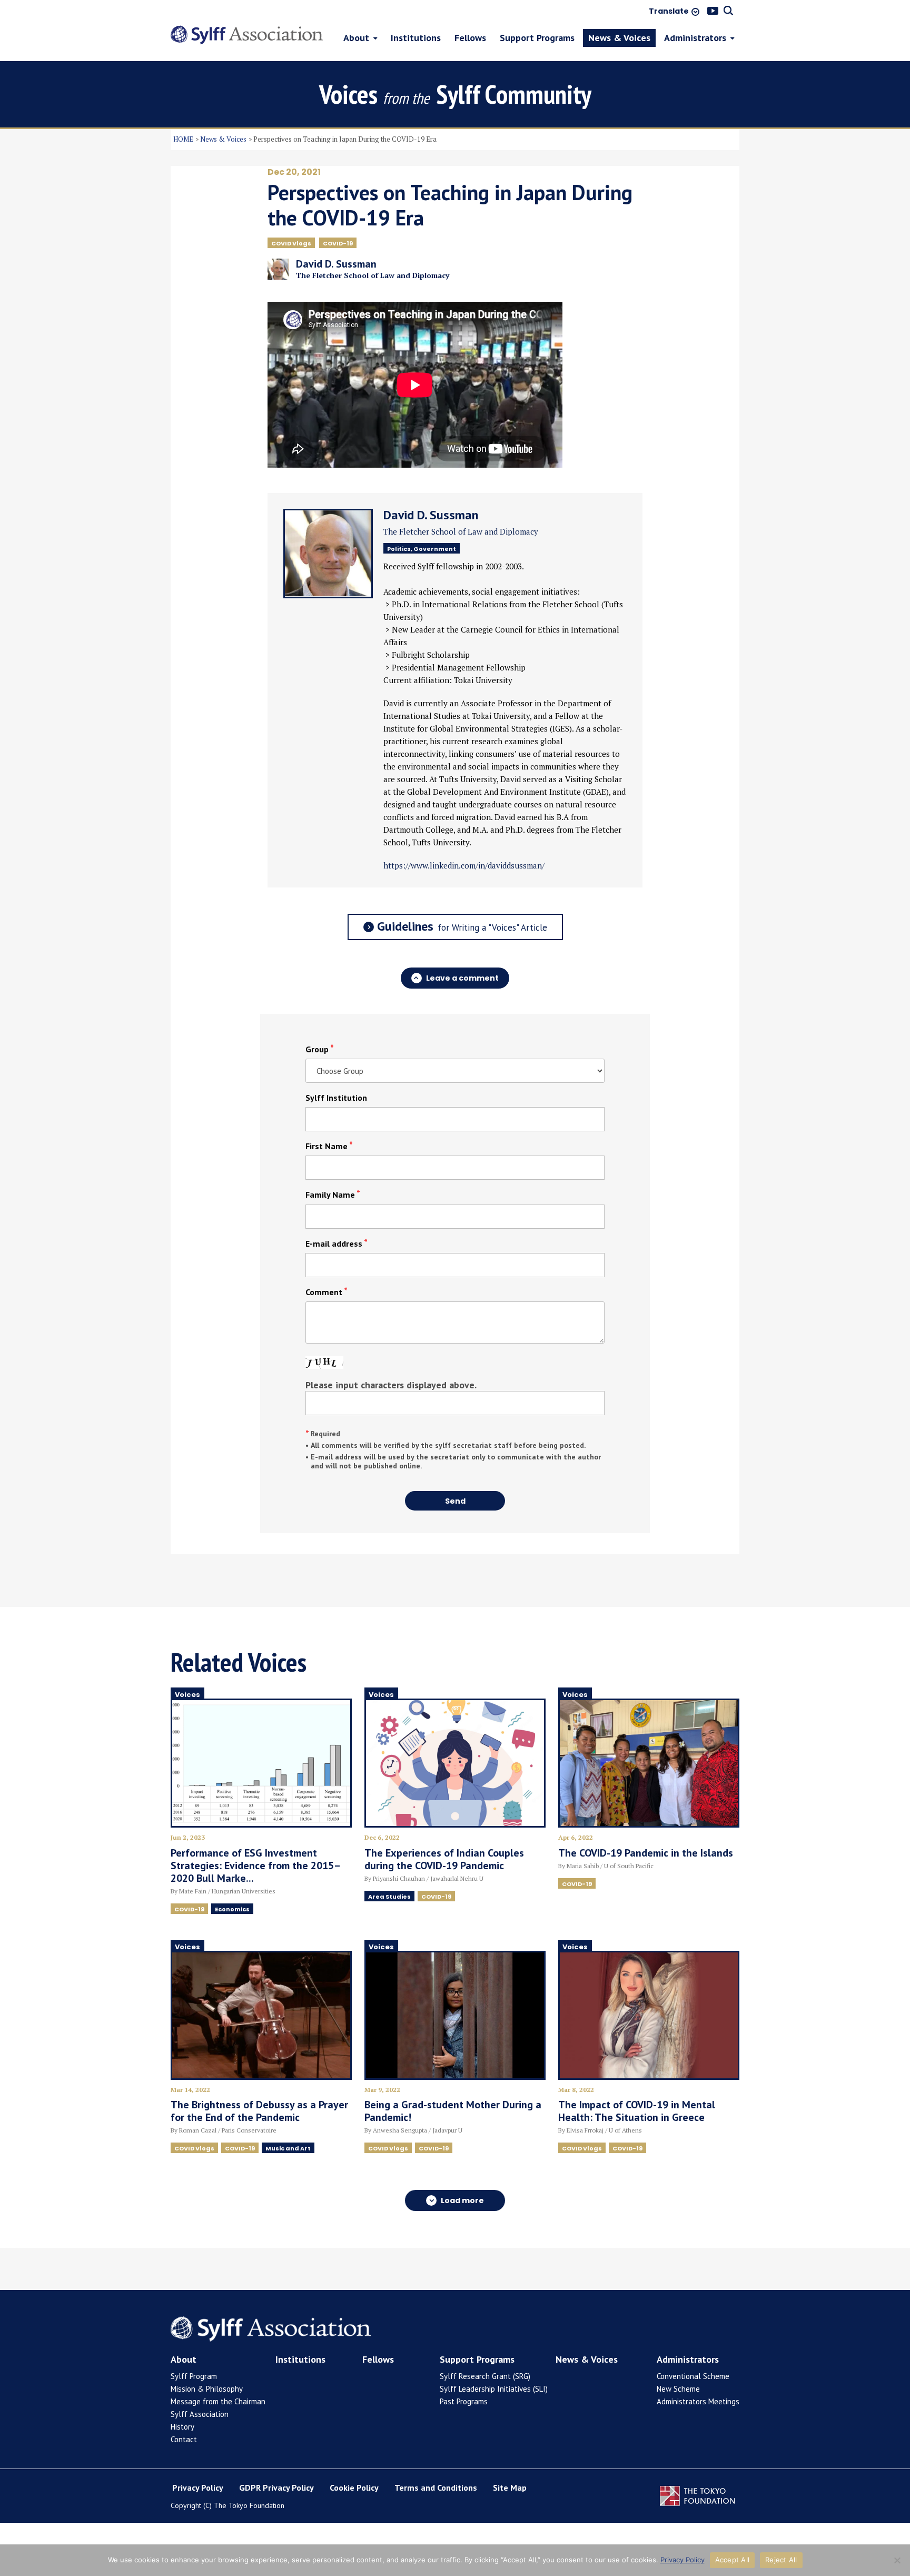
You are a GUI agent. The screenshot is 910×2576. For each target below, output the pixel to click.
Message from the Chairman (218, 2401)
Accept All (733, 2560)
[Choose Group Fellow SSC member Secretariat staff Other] (455, 1071)
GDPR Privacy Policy (276, 2488)
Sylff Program (194, 2376)
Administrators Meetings (698, 2401)
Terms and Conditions (436, 2488)
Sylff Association (200, 2414)
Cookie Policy (354, 2488)
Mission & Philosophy (207, 2389)
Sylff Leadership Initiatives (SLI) (494, 2389)
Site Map (510, 2488)
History (182, 2427)
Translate (669, 12)
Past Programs (464, 2401)
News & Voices (223, 139)
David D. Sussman (431, 515)
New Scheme (678, 2389)
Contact (184, 2439)
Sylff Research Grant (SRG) (485, 2376)
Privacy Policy (198, 2488)
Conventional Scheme (693, 2376)
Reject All (781, 2560)
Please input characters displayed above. (391, 1385)
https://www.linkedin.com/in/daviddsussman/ (464, 865)
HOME (183, 139)
